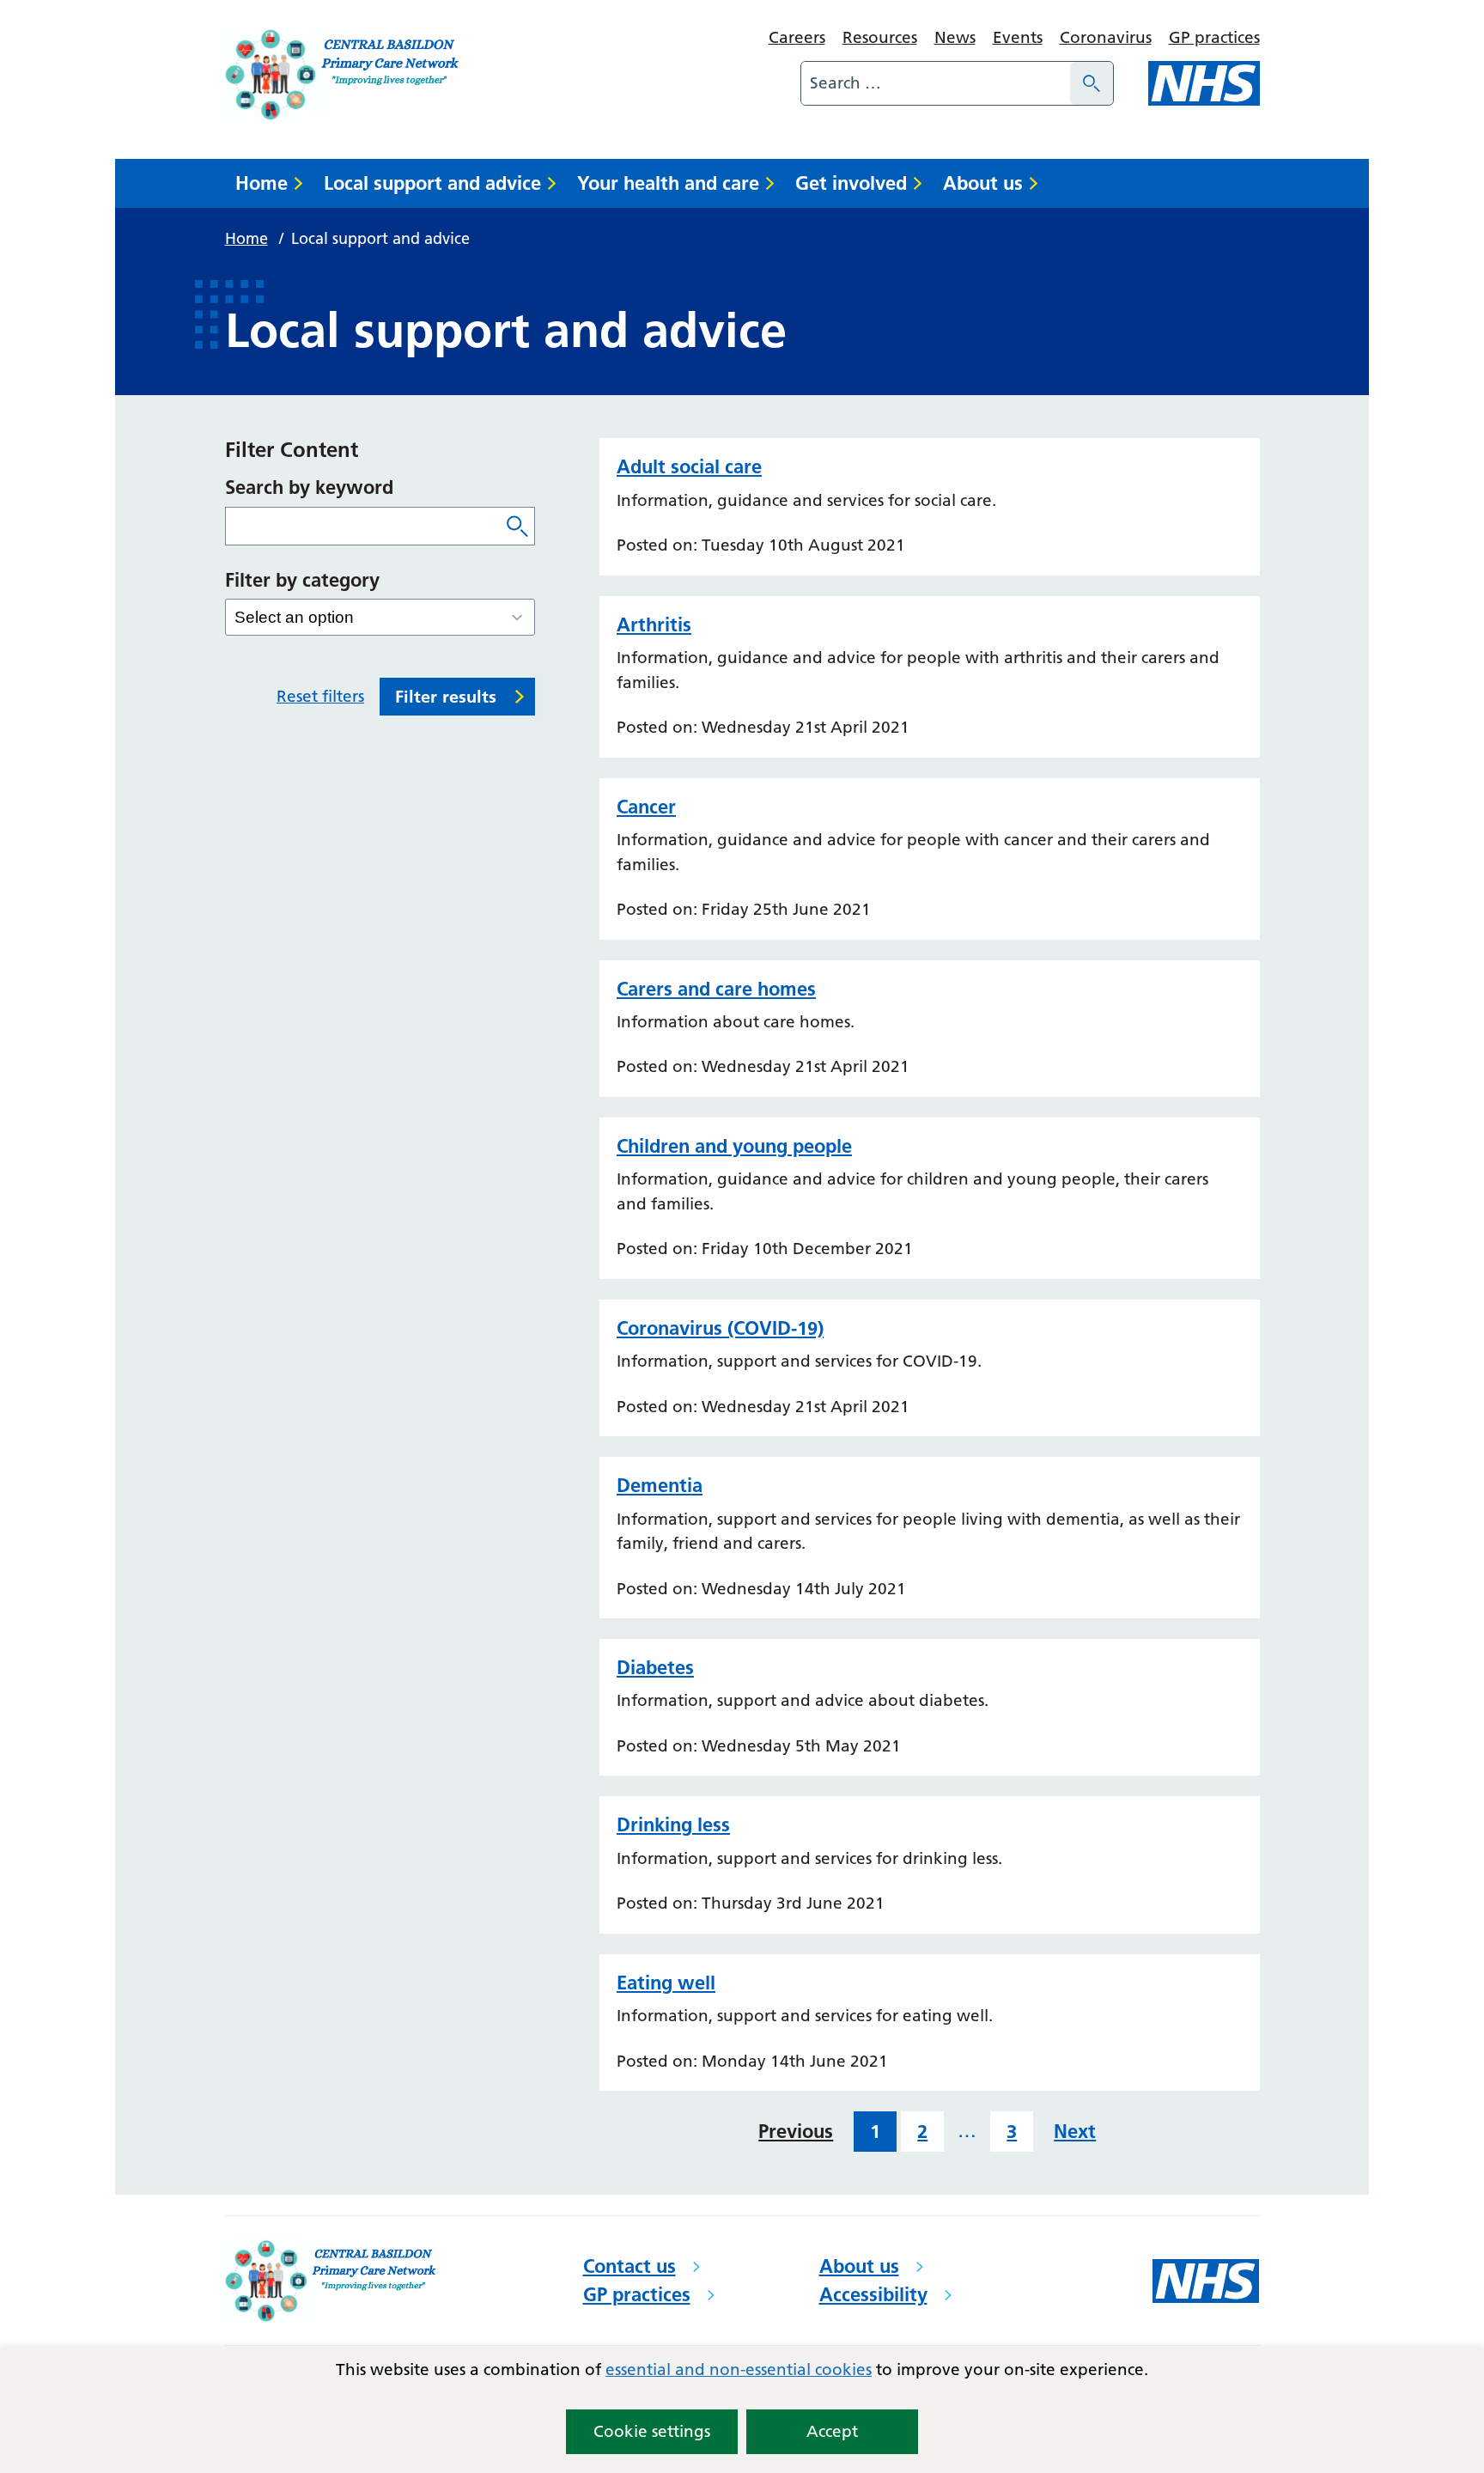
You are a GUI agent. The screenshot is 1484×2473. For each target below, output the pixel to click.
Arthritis (654, 624)
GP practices (1214, 37)
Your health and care (668, 183)
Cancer (646, 807)
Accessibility (873, 2294)
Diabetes (655, 1667)
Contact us (629, 2266)
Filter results (446, 697)
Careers (797, 37)
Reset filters (320, 696)
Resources (880, 37)
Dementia (660, 1485)
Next (1075, 2131)
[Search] (1092, 83)
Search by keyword (309, 487)
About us (983, 183)
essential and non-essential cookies (739, 2369)
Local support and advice (432, 183)
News (955, 37)
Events (1018, 37)
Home (262, 183)
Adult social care (689, 466)
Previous (796, 2131)
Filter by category (302, 580)
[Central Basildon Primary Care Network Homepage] (344, 74)
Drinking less (673, 1824)
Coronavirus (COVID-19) (720, 1328)
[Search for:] (936, 83)
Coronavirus (1106, 37)
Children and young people (734, 1146)
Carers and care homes (716, 989)
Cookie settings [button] (652, 2431)
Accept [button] (832, 2431)
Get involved (851, 183)
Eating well (666, 1983)
